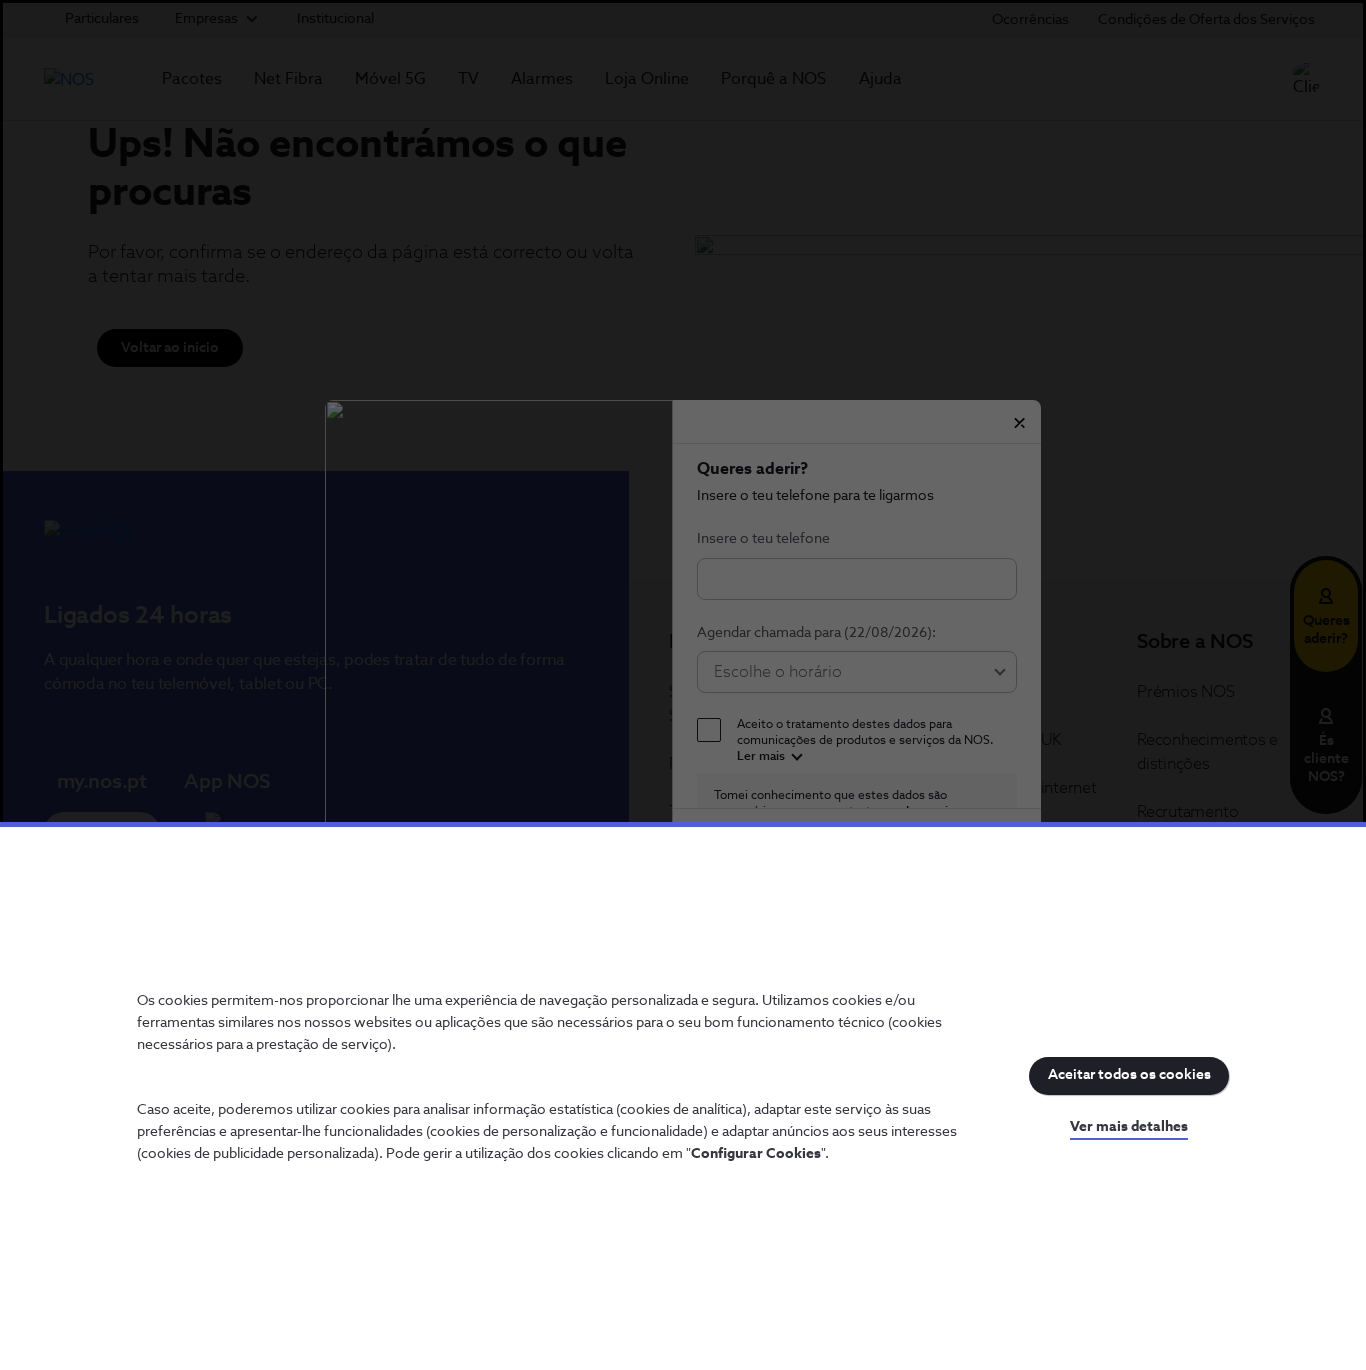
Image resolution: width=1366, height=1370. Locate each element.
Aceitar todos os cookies (1129, 1075)
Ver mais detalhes (1129, 1127)
